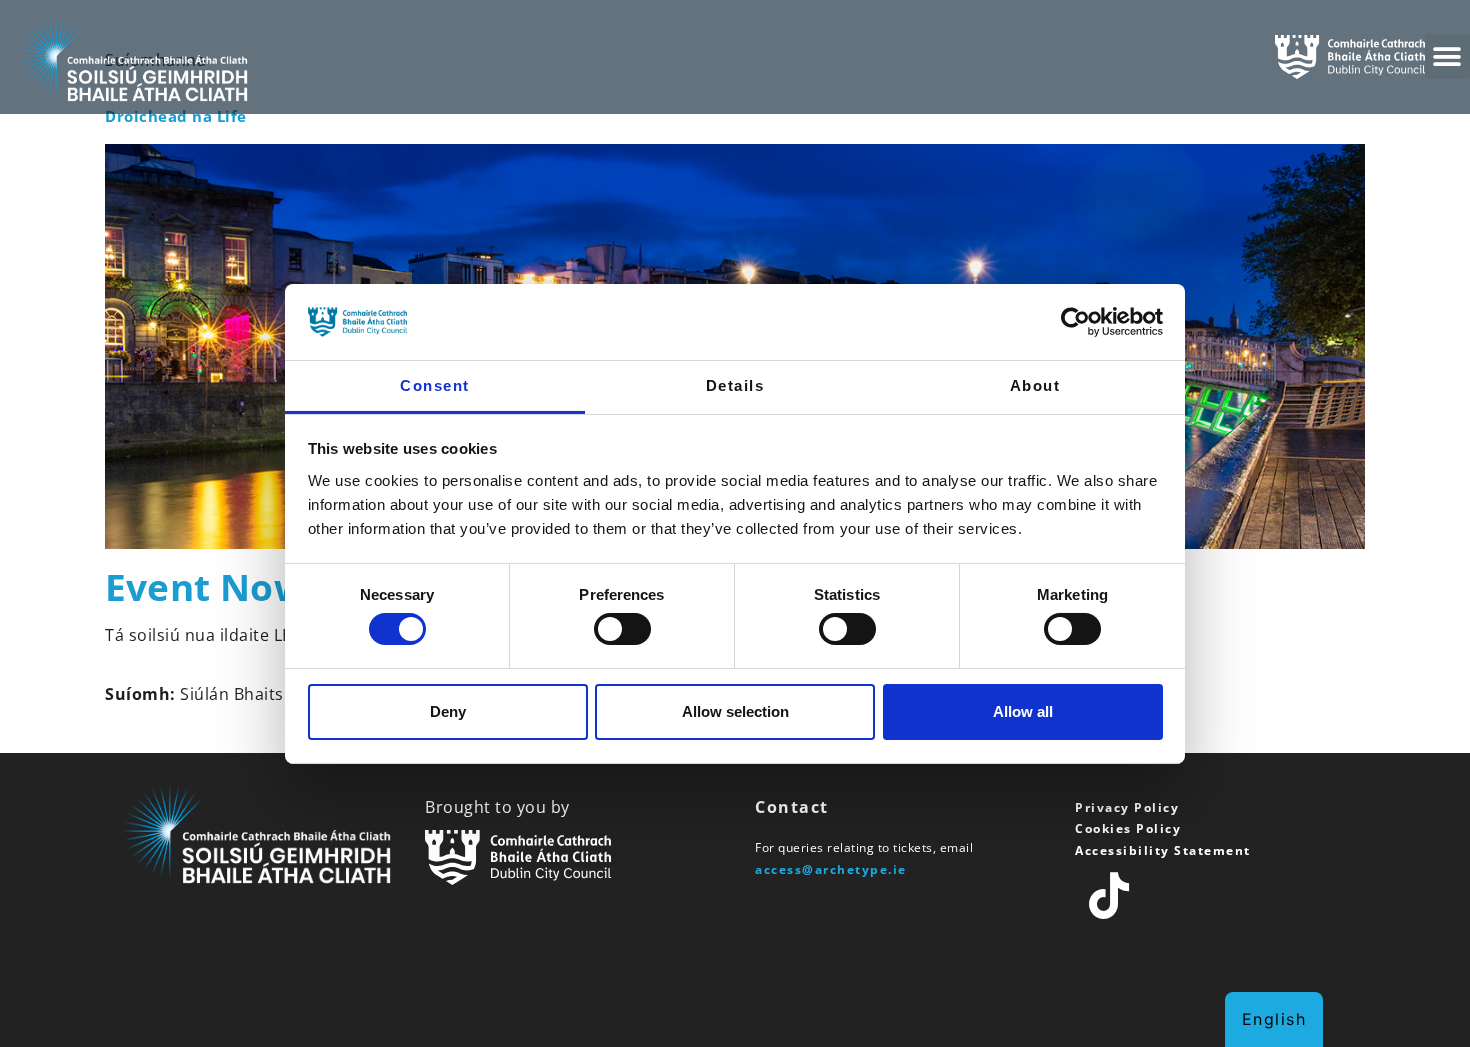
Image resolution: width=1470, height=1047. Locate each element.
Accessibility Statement (1163, 850)
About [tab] (1035, 385)
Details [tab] (735, 385)
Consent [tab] (435, 385)
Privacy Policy (1127, 807)
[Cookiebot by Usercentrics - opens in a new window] (1075, 322)
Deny (448, 711)
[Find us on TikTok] (1110, 896)
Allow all (1023, 711)
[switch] (622, 629)
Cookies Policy (1128, 828)
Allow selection (735, 711)
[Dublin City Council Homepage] (575, 857)
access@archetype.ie (831, 869)
